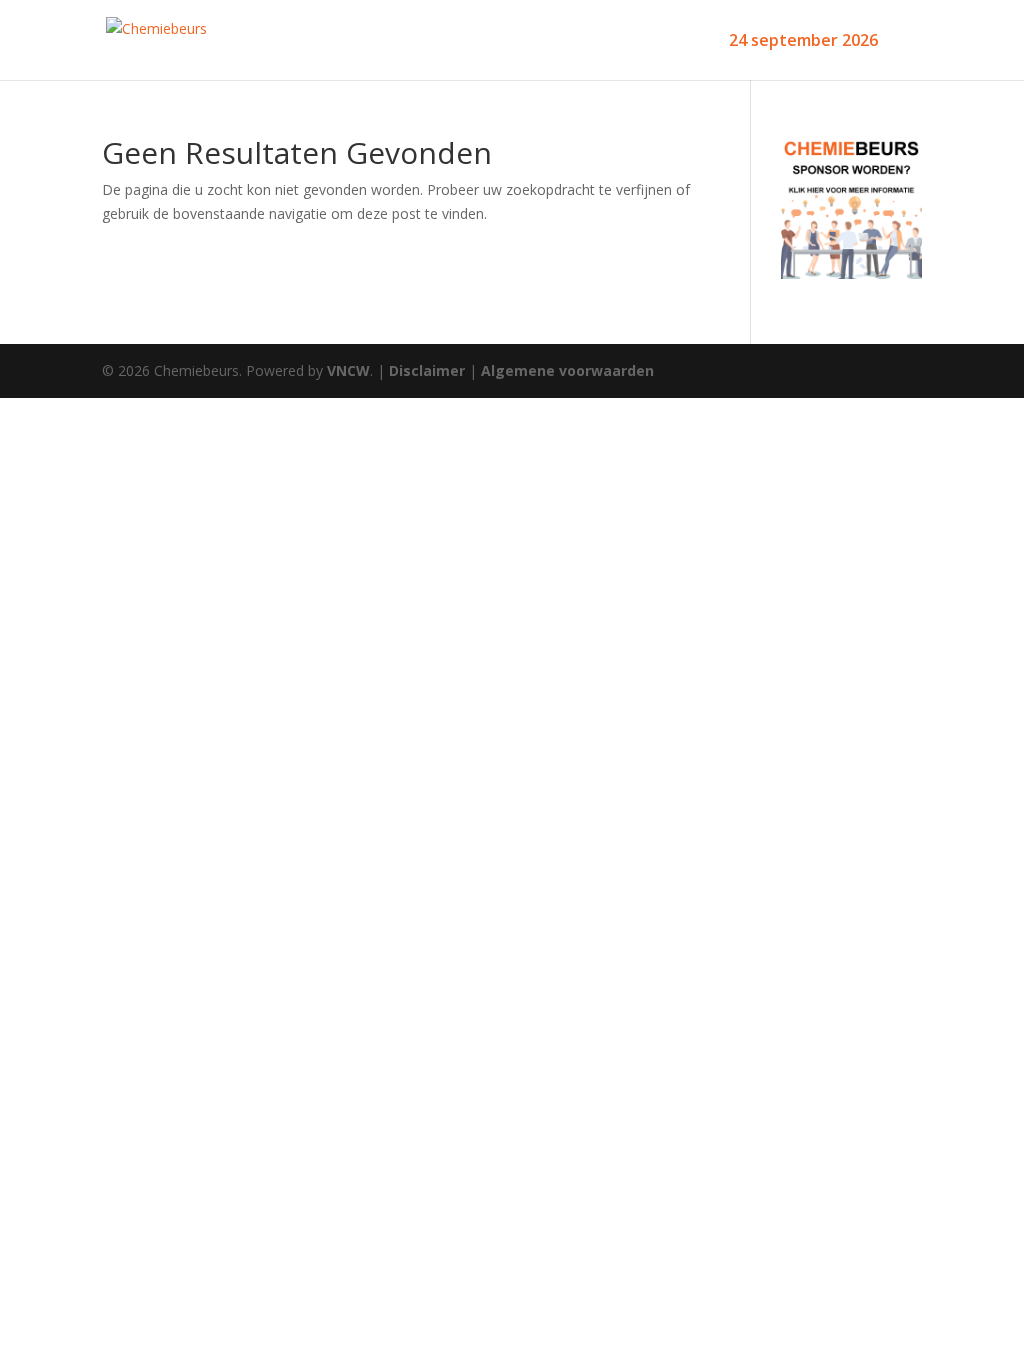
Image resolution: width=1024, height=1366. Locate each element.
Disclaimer (427, 370)
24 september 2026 (803, 42)
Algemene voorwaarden (567, 370)
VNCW (348, 370)
